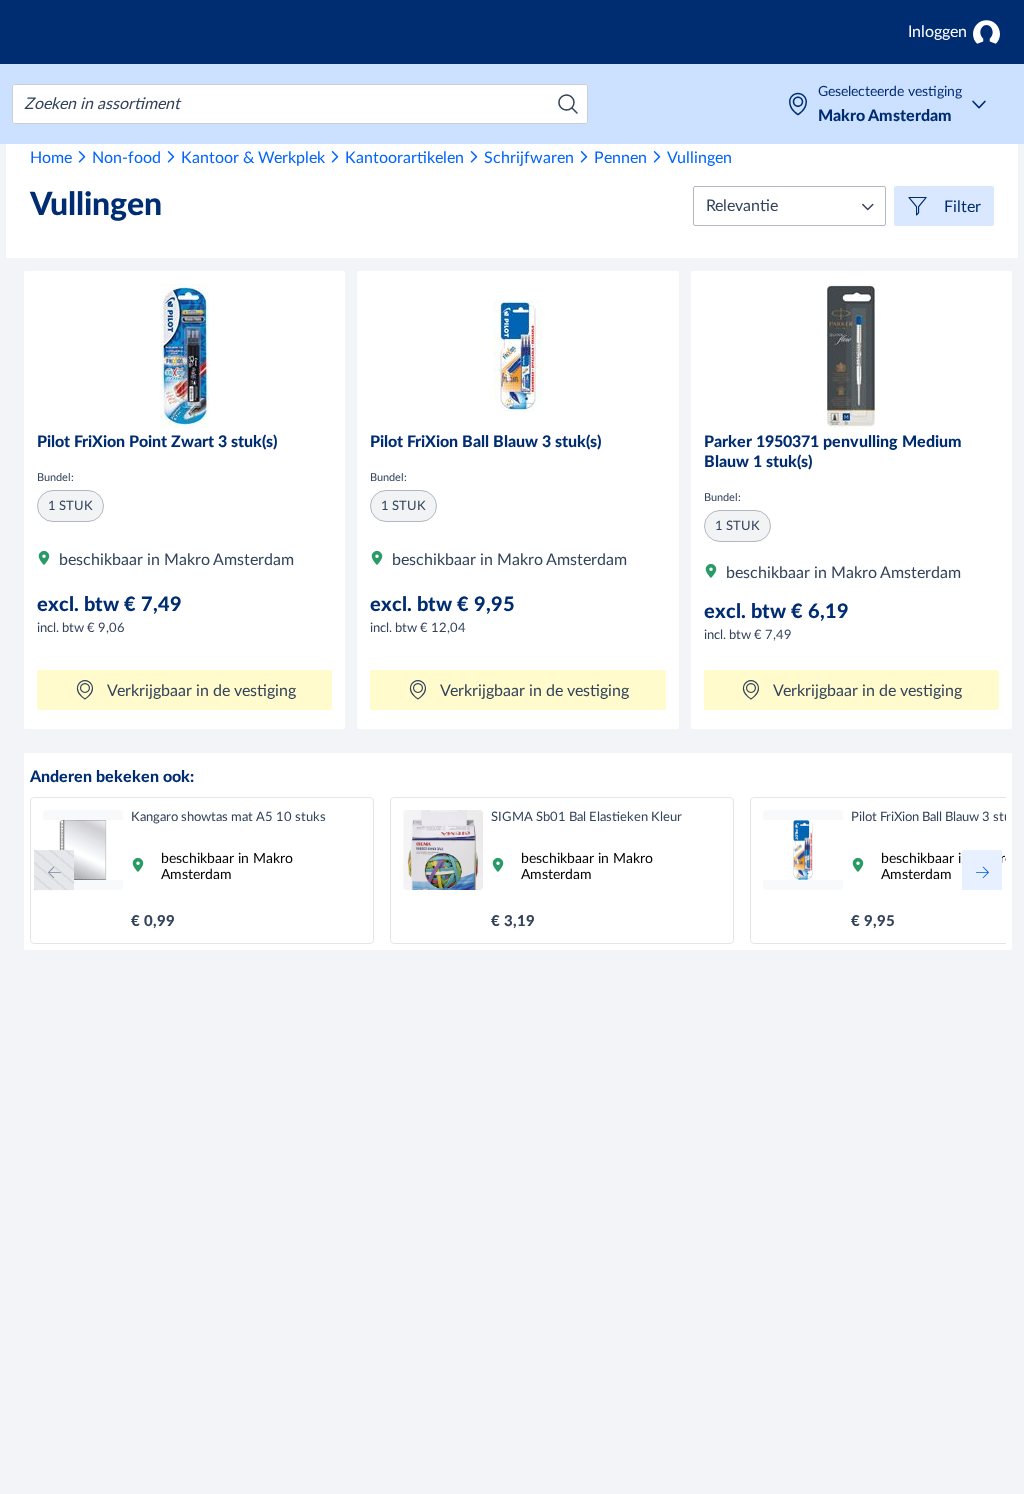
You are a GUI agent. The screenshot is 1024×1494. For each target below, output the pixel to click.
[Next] (982, 870)
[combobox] (300, 104)
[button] (789, 206)
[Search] (568, 104)
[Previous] (54, 870)
